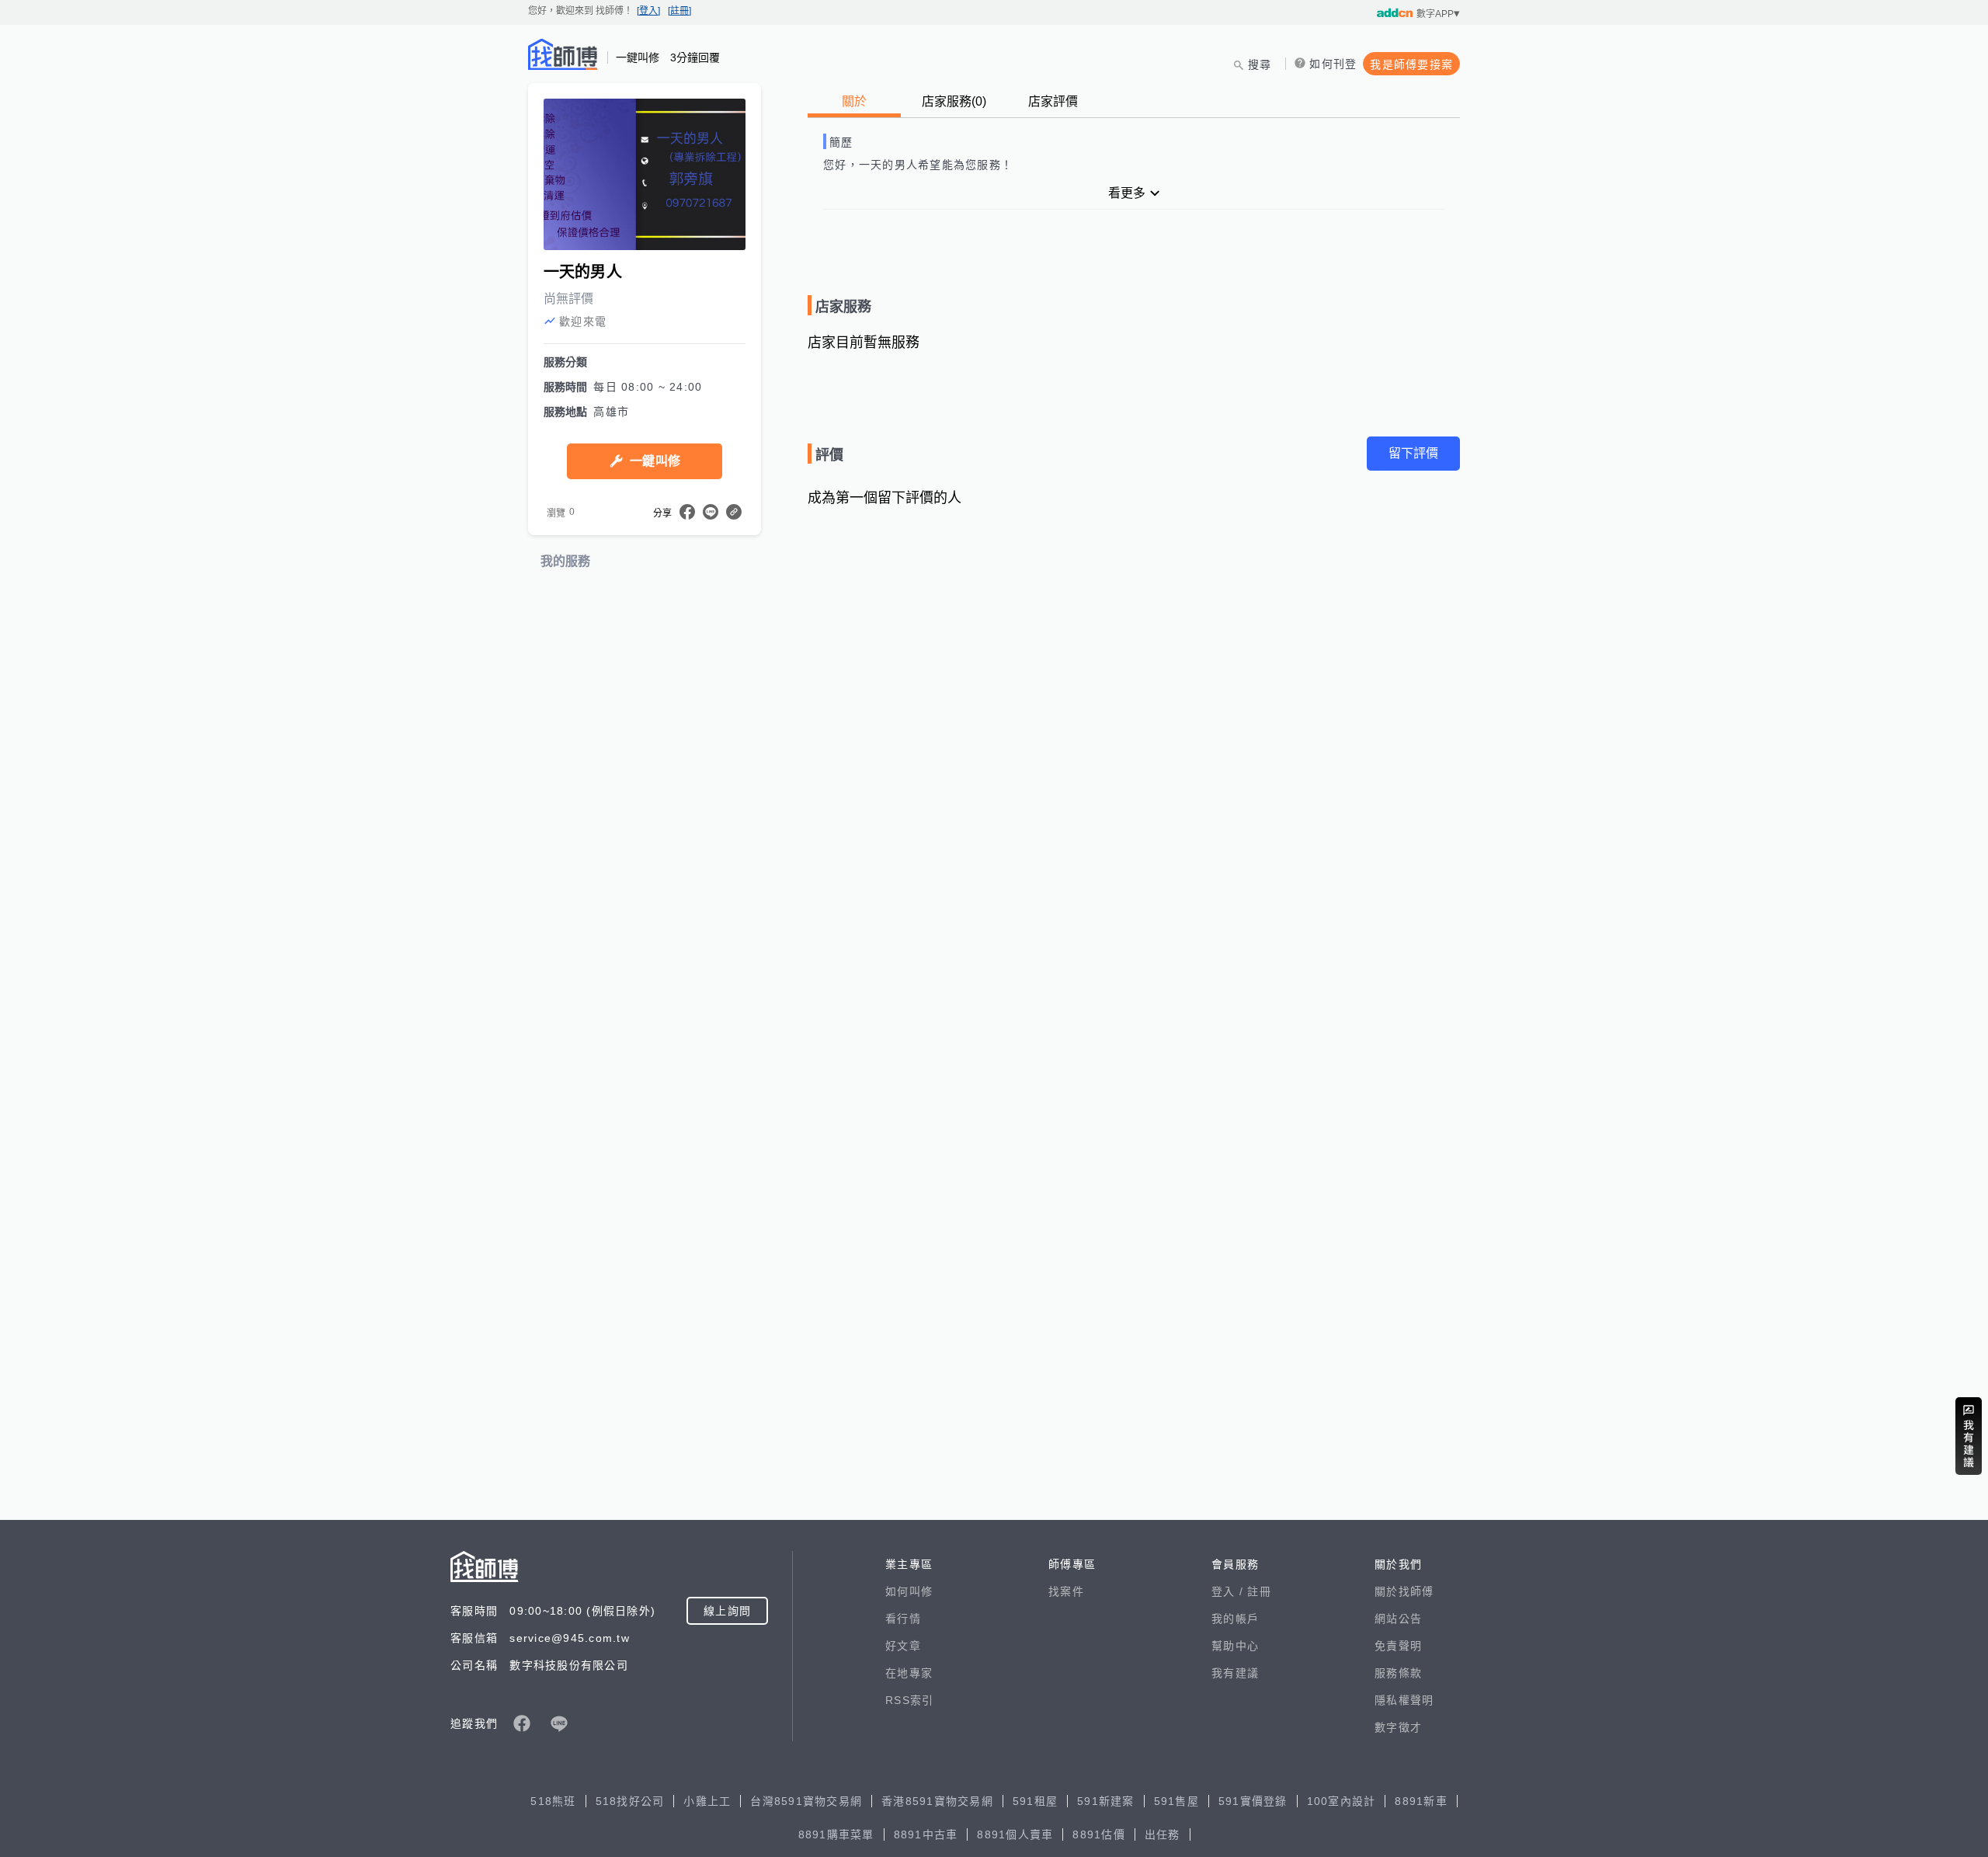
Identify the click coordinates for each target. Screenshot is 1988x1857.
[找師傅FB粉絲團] (522, 1723)
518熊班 (553, 1801)
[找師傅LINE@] (559, 1723)
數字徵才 (1398, 1727)
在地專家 (909, 1673)
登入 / (1229, 1591)
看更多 (1127, 193)
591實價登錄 (1253, 1801)
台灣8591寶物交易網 (806, 1801)
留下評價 (1413, 453)
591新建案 (1106, 1801)
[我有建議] (1969, 1436)
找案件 (1066, 1591)
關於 (854, 101)
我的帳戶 (1235, 1619)
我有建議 (1235, 1673)
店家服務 (954, 101)
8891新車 (1421, 1801)
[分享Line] (711, 512)
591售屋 (1176, 1801)
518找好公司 (630, 1801)
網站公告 (1398, 1619)
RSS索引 (909, 1700)
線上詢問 (727, 1611)
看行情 (903, 1619)
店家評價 (1053, 101)
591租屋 (1035, 1801)
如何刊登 (1333, 64)
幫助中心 (1235, 1646)
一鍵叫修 (655, 461)
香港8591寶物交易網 (937, 1801)
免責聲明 (1398, 1646)
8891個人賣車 (1015, 1834)
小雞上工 (707, 1801)
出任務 (1163, 1834)
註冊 (1259, 1591)
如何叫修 (909, 1591)
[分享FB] (687, 512)
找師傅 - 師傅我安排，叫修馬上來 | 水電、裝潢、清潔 (563, 54)
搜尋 (1260, 64)
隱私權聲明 (1404, 1700)
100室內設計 (1342, 1801)
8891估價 (1099, 1834)
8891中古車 (926, 1834)
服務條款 (1398, 1673)
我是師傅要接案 (1411, 64)
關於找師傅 (1404, 1591)
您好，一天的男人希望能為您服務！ (918, 165)
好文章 (903, 1646)
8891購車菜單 (836, 1834)
